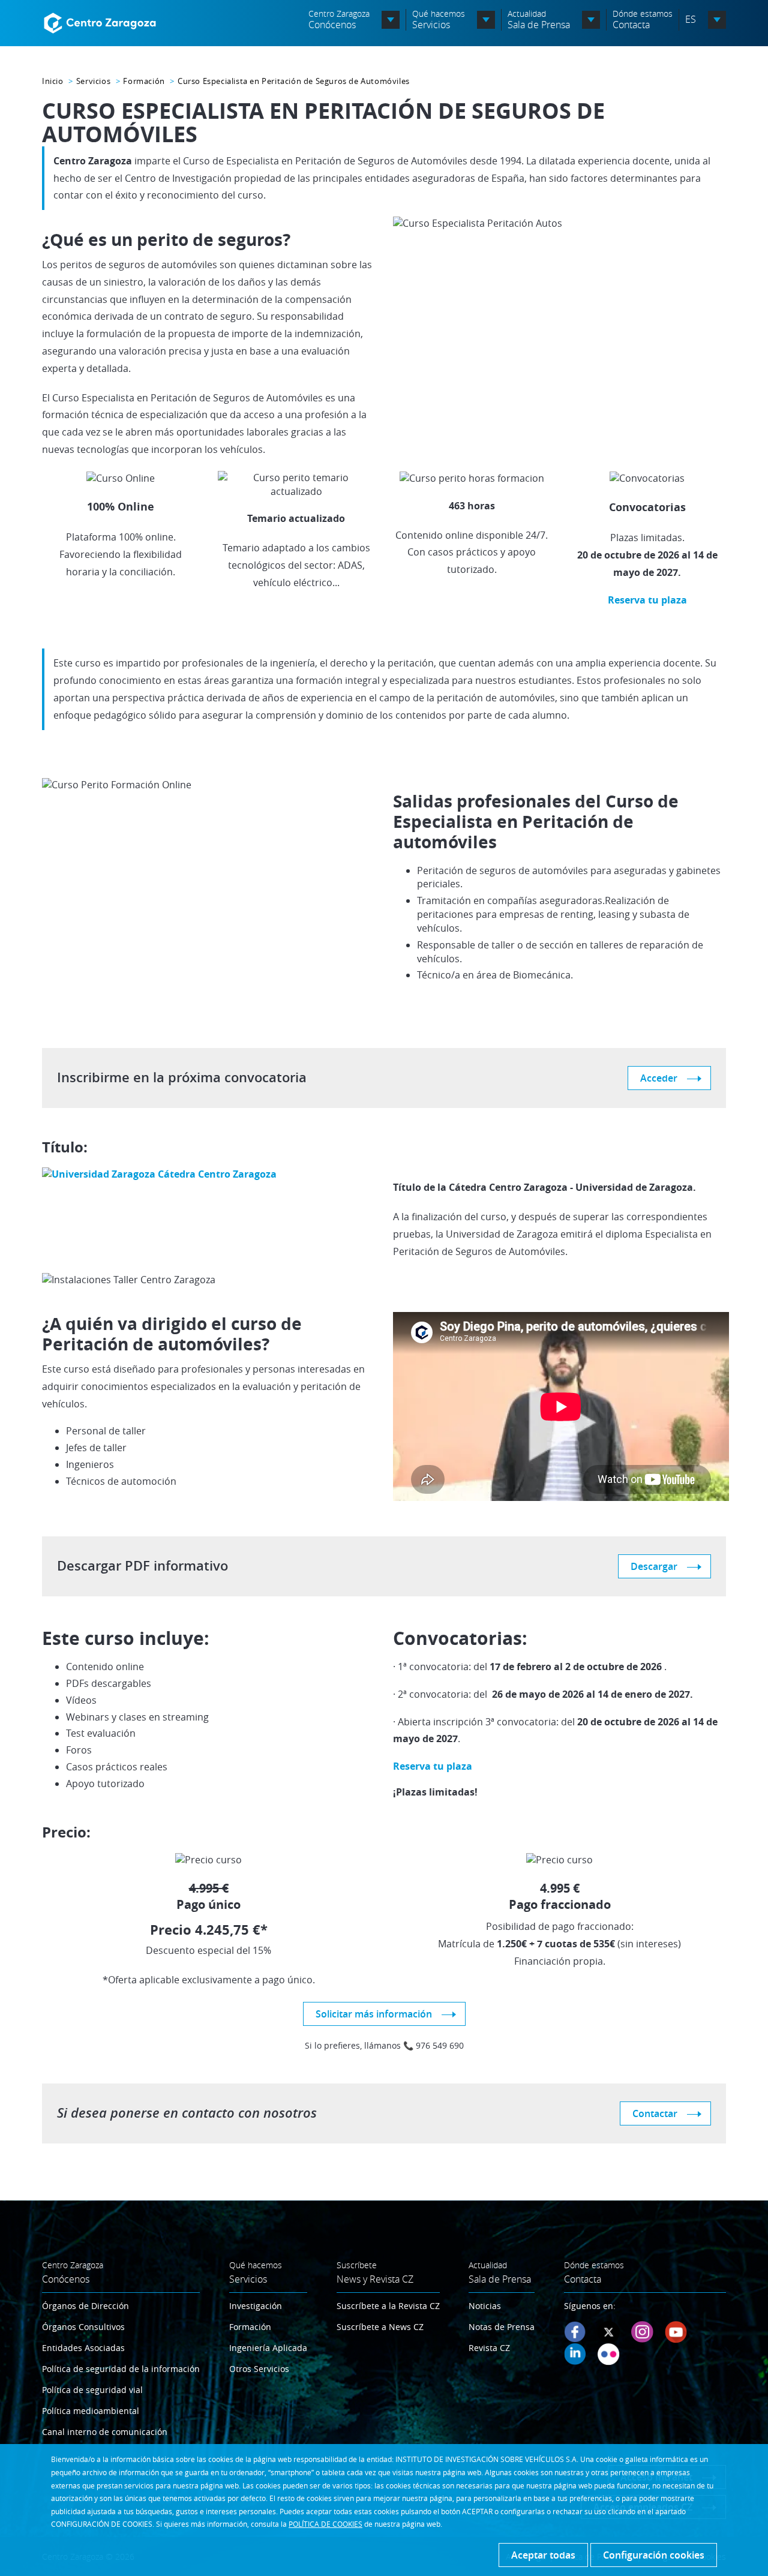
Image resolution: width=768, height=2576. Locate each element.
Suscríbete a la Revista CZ (388, 2306)
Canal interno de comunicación (105, 2432)
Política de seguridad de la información (121, 2369)
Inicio (53, 81)
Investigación (256, 2306)
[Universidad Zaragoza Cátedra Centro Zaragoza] (159, 1173)
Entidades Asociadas (83, 2348)
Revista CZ (489, 2348)
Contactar (655, 2113)
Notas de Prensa (502, 2327)
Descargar (654, 1566)
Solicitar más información (374, 2014)
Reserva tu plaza (647, 600)
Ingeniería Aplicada (268, 2348)
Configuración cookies (654, 2555)
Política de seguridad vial (92, 2390)
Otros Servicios (259, 2369)
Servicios (93, 81)
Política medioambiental (91, 2411)
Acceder (659, 1078)
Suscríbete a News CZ (380, 2327)
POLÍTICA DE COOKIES (325, 2524)
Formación (144, 81)
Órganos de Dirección (85, 2306)
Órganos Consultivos (83, 2327)
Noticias (485, 2306)
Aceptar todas (543, 2555)
